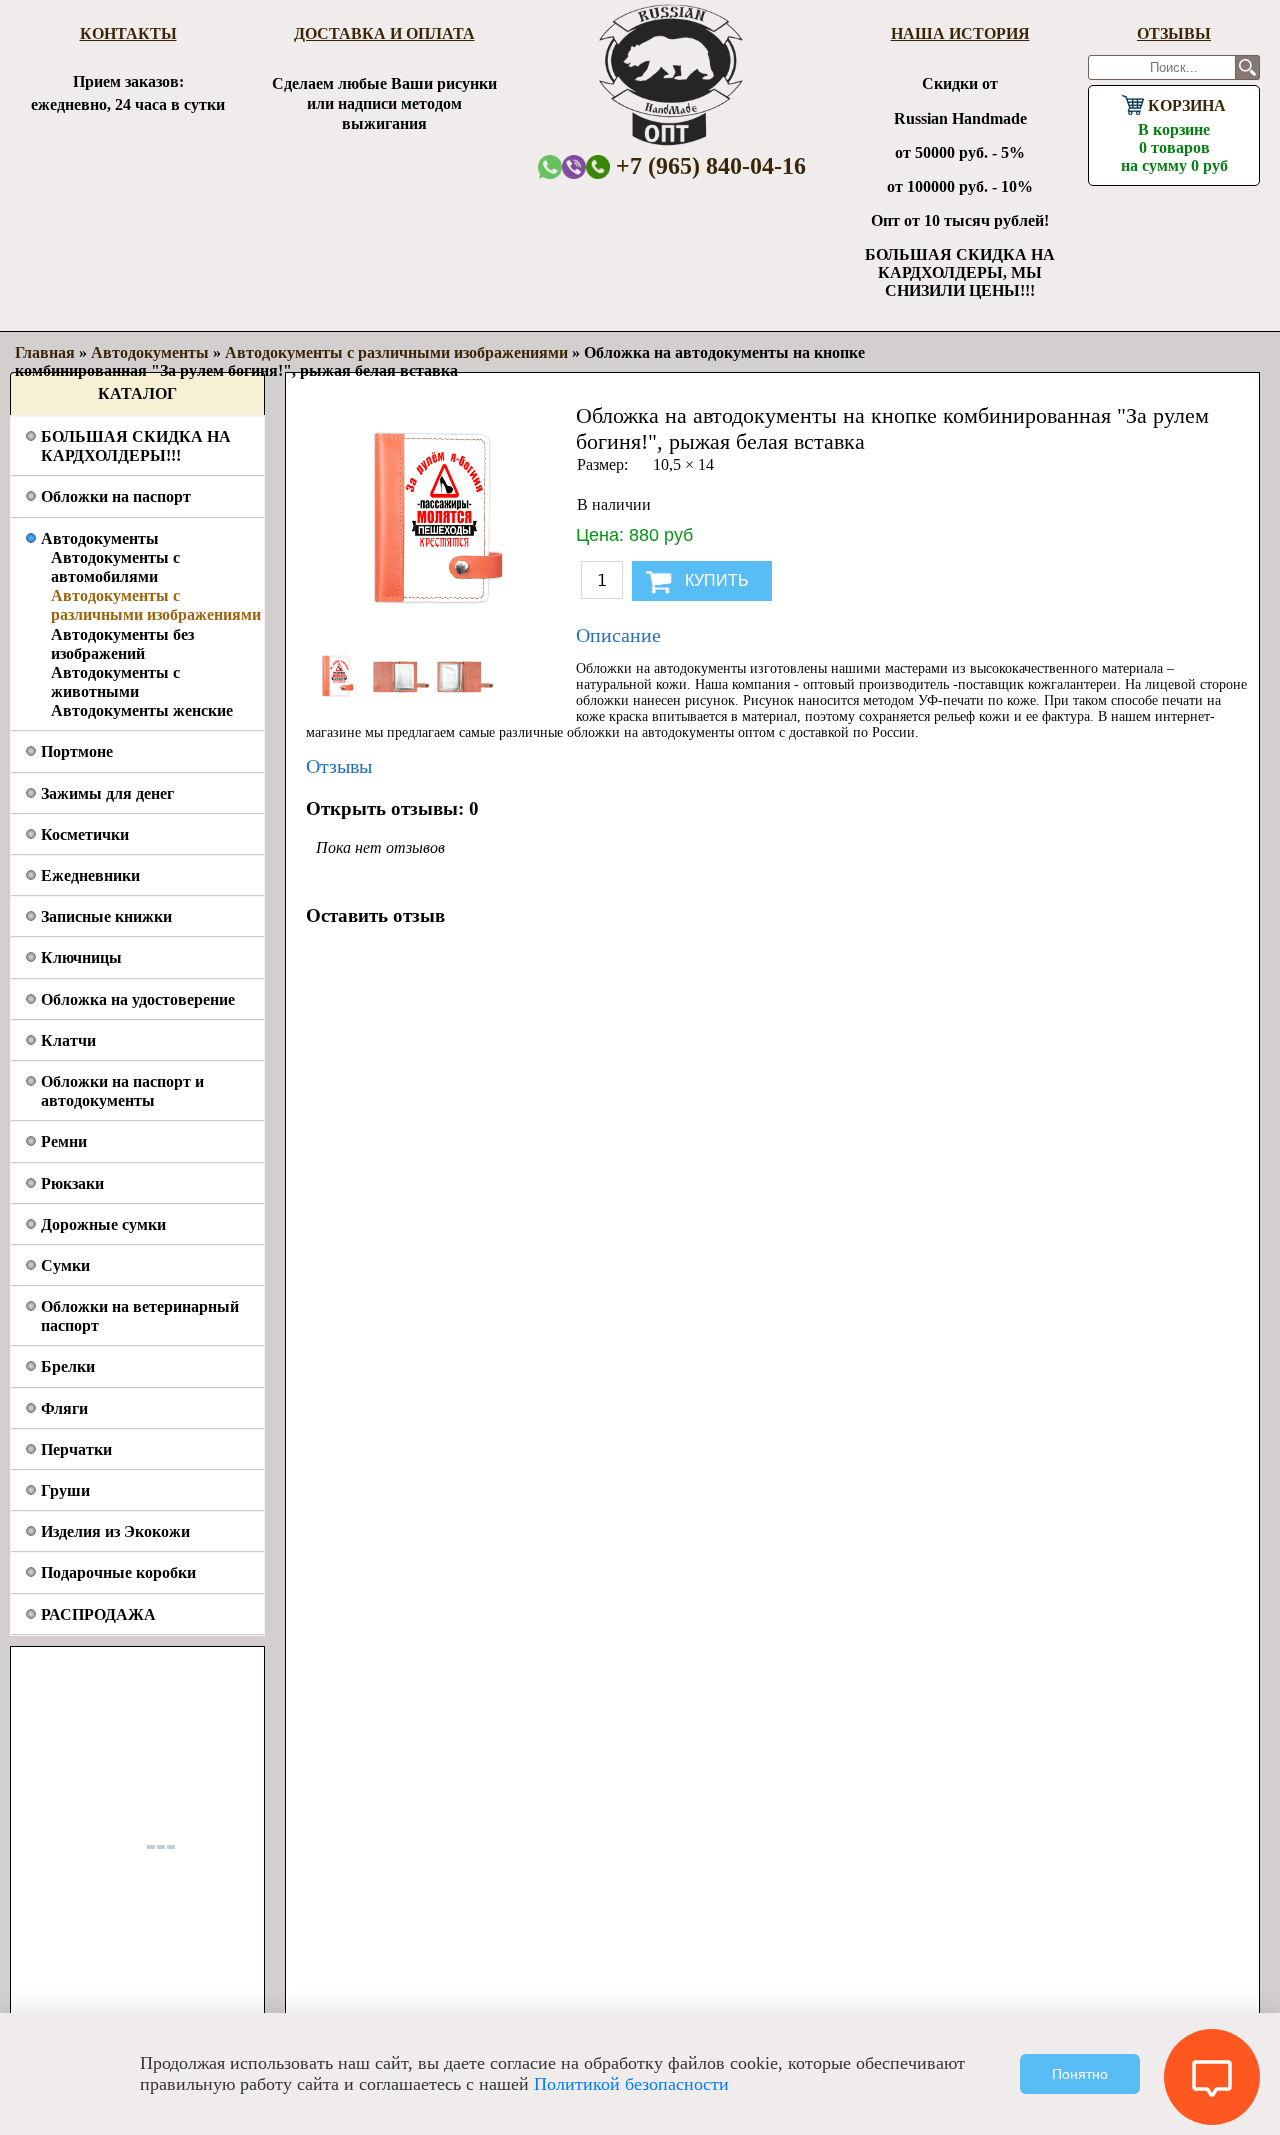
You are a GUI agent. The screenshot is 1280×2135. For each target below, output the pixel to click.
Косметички (85, 834)
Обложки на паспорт (116, 496)
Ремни (64, 1141)
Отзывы (1174, 33)
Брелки (68, 1366)
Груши (65, 1490)
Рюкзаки (72, 1183)
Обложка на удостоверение (138, 999)
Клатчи (68, 1040)
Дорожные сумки (103, 1224)
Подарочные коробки (118, 1572)
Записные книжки (106, 916)
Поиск (1247, 67)
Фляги (64, 1408)
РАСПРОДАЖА (98, 1614)
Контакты (128, 33)
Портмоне (77, 751)
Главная (45, 352)
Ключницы (81, 957)
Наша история (960, 33)
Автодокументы (100, 538)
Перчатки (76, 1449)
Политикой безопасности (631, 2084)
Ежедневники (90, 875)
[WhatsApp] (550, 166)
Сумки (65, 1265)
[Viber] (574, 166)
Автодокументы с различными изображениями (396, 352)
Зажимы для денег (107, 793)
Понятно (1080, 2074)
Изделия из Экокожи (115, 1531)
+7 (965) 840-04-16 (708, 166)
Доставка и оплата (384, 33)
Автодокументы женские (142, 710)
